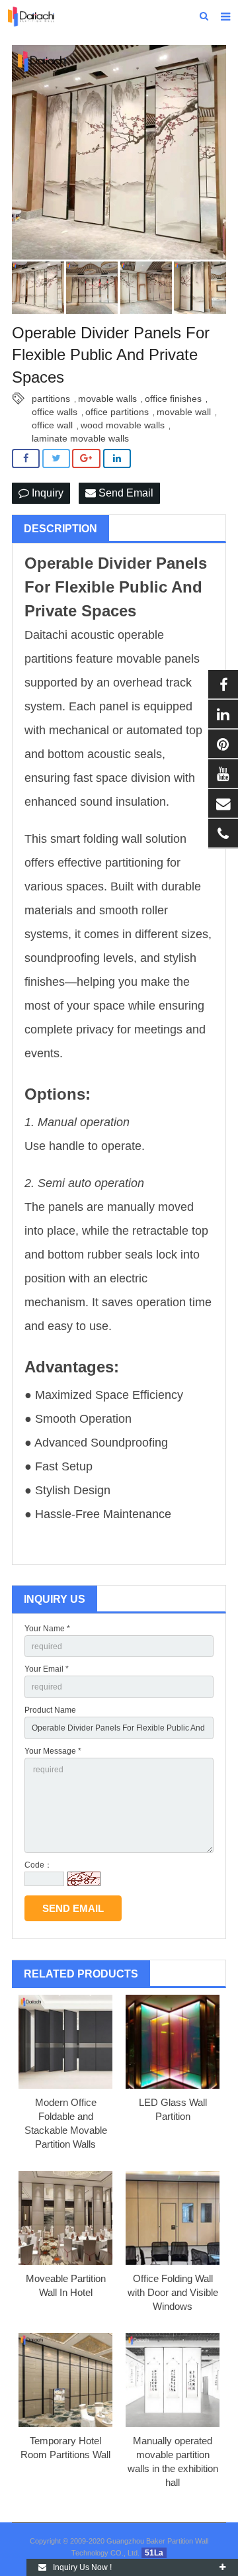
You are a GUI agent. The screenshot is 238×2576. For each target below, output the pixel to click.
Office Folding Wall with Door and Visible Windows (173, 2292)
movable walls (107, 399)
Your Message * (53, 1751)
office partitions (117, 412)
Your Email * (47, 1669)
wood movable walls (123, 425)
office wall (52, 425)
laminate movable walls (80, 438)
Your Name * (47, 1629)
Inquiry (46, 493)
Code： (38, 1865)
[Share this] (26, 458)
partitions (51, 399)
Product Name (50, 1710)
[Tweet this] (56, 458)
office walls (55, 412)
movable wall (184, 412)
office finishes (173, 399)
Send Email (125, 493)
